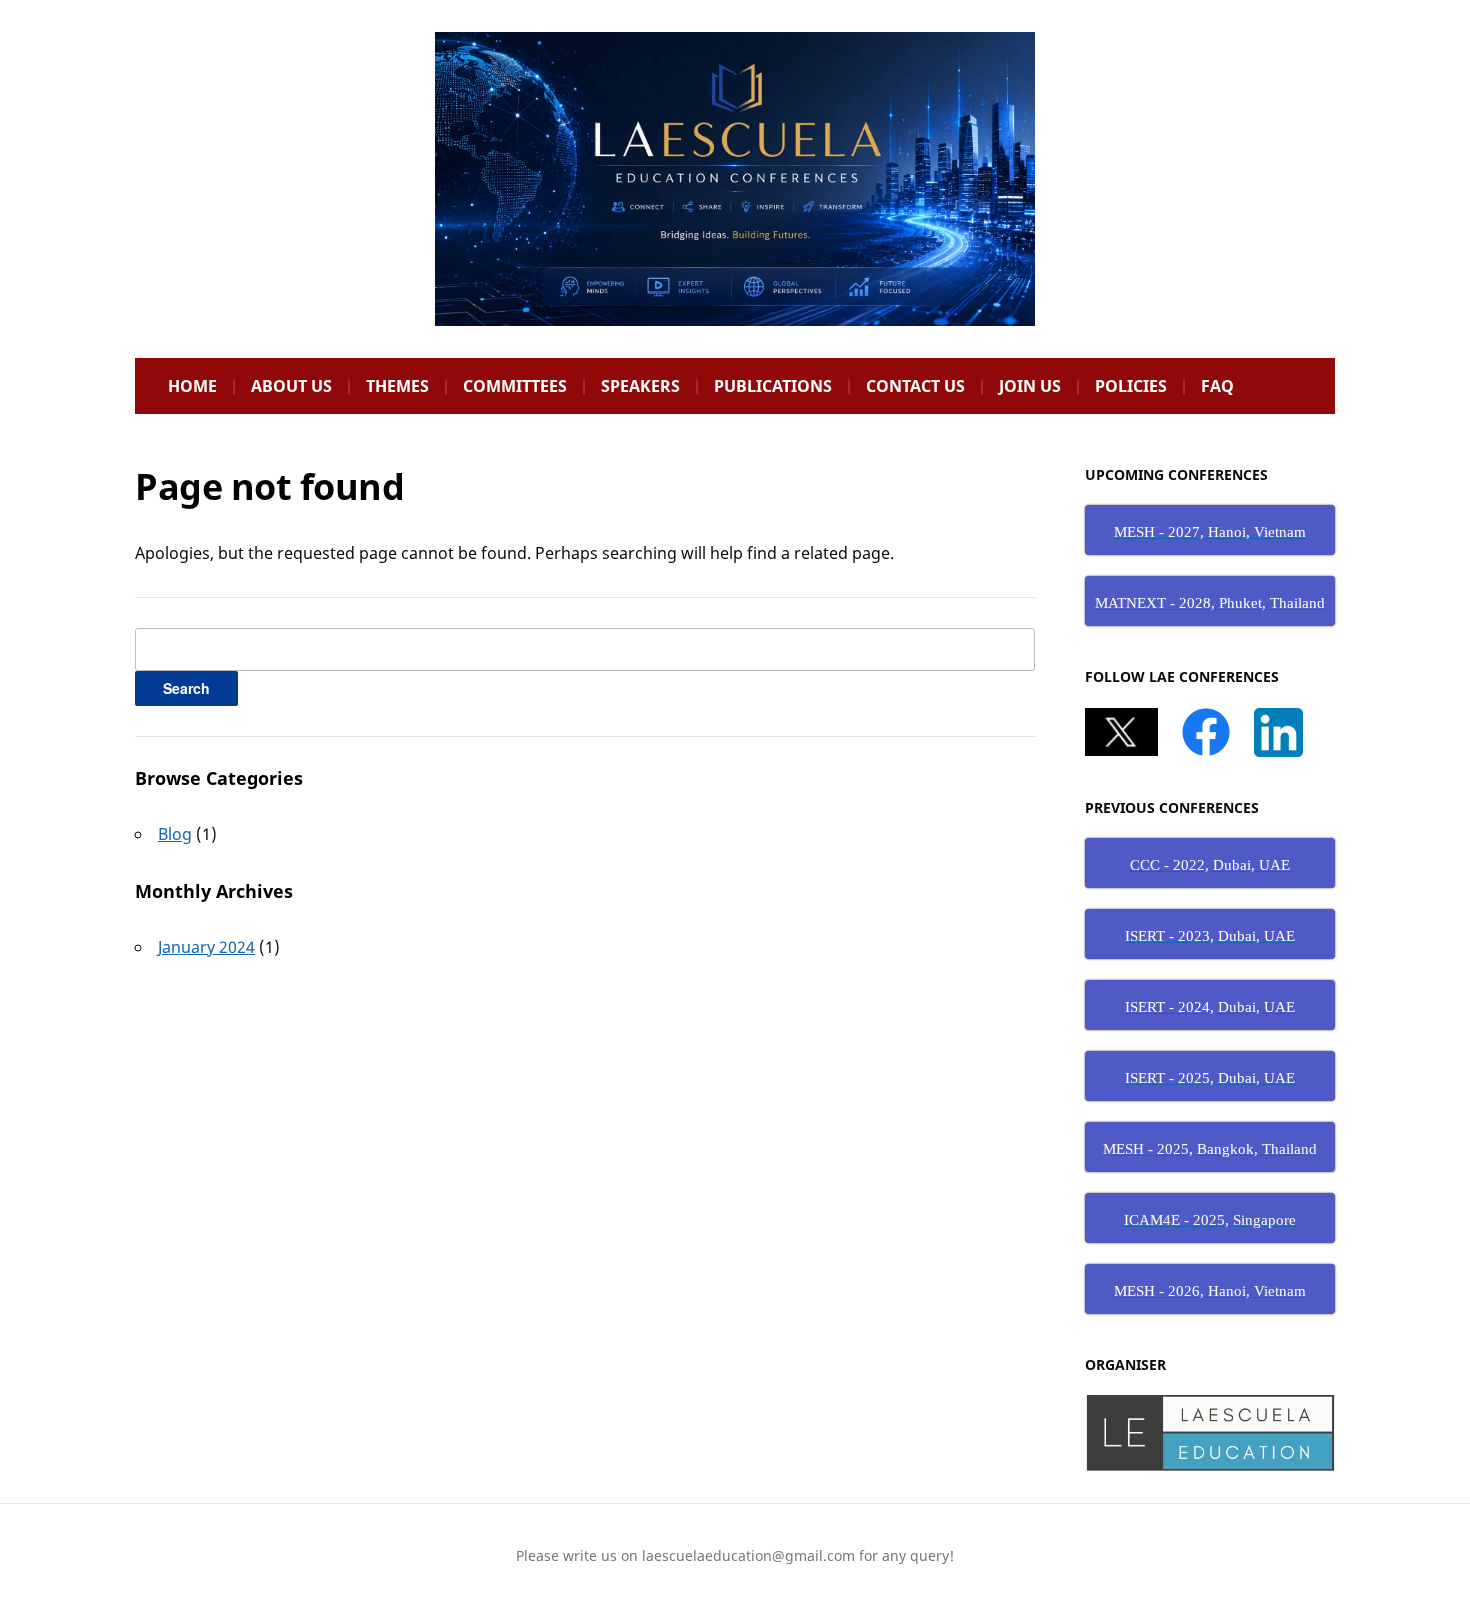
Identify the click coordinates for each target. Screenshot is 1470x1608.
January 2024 (206, 947)
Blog (175, 834)
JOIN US (1030, 386)
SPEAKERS (640, 386)
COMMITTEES (515, 386)
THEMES (397, 386)
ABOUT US (291, 386)
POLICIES (1131, 386)
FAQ (1217, 386)
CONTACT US (915, 386)
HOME (192, 386)
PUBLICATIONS (773, 386)
